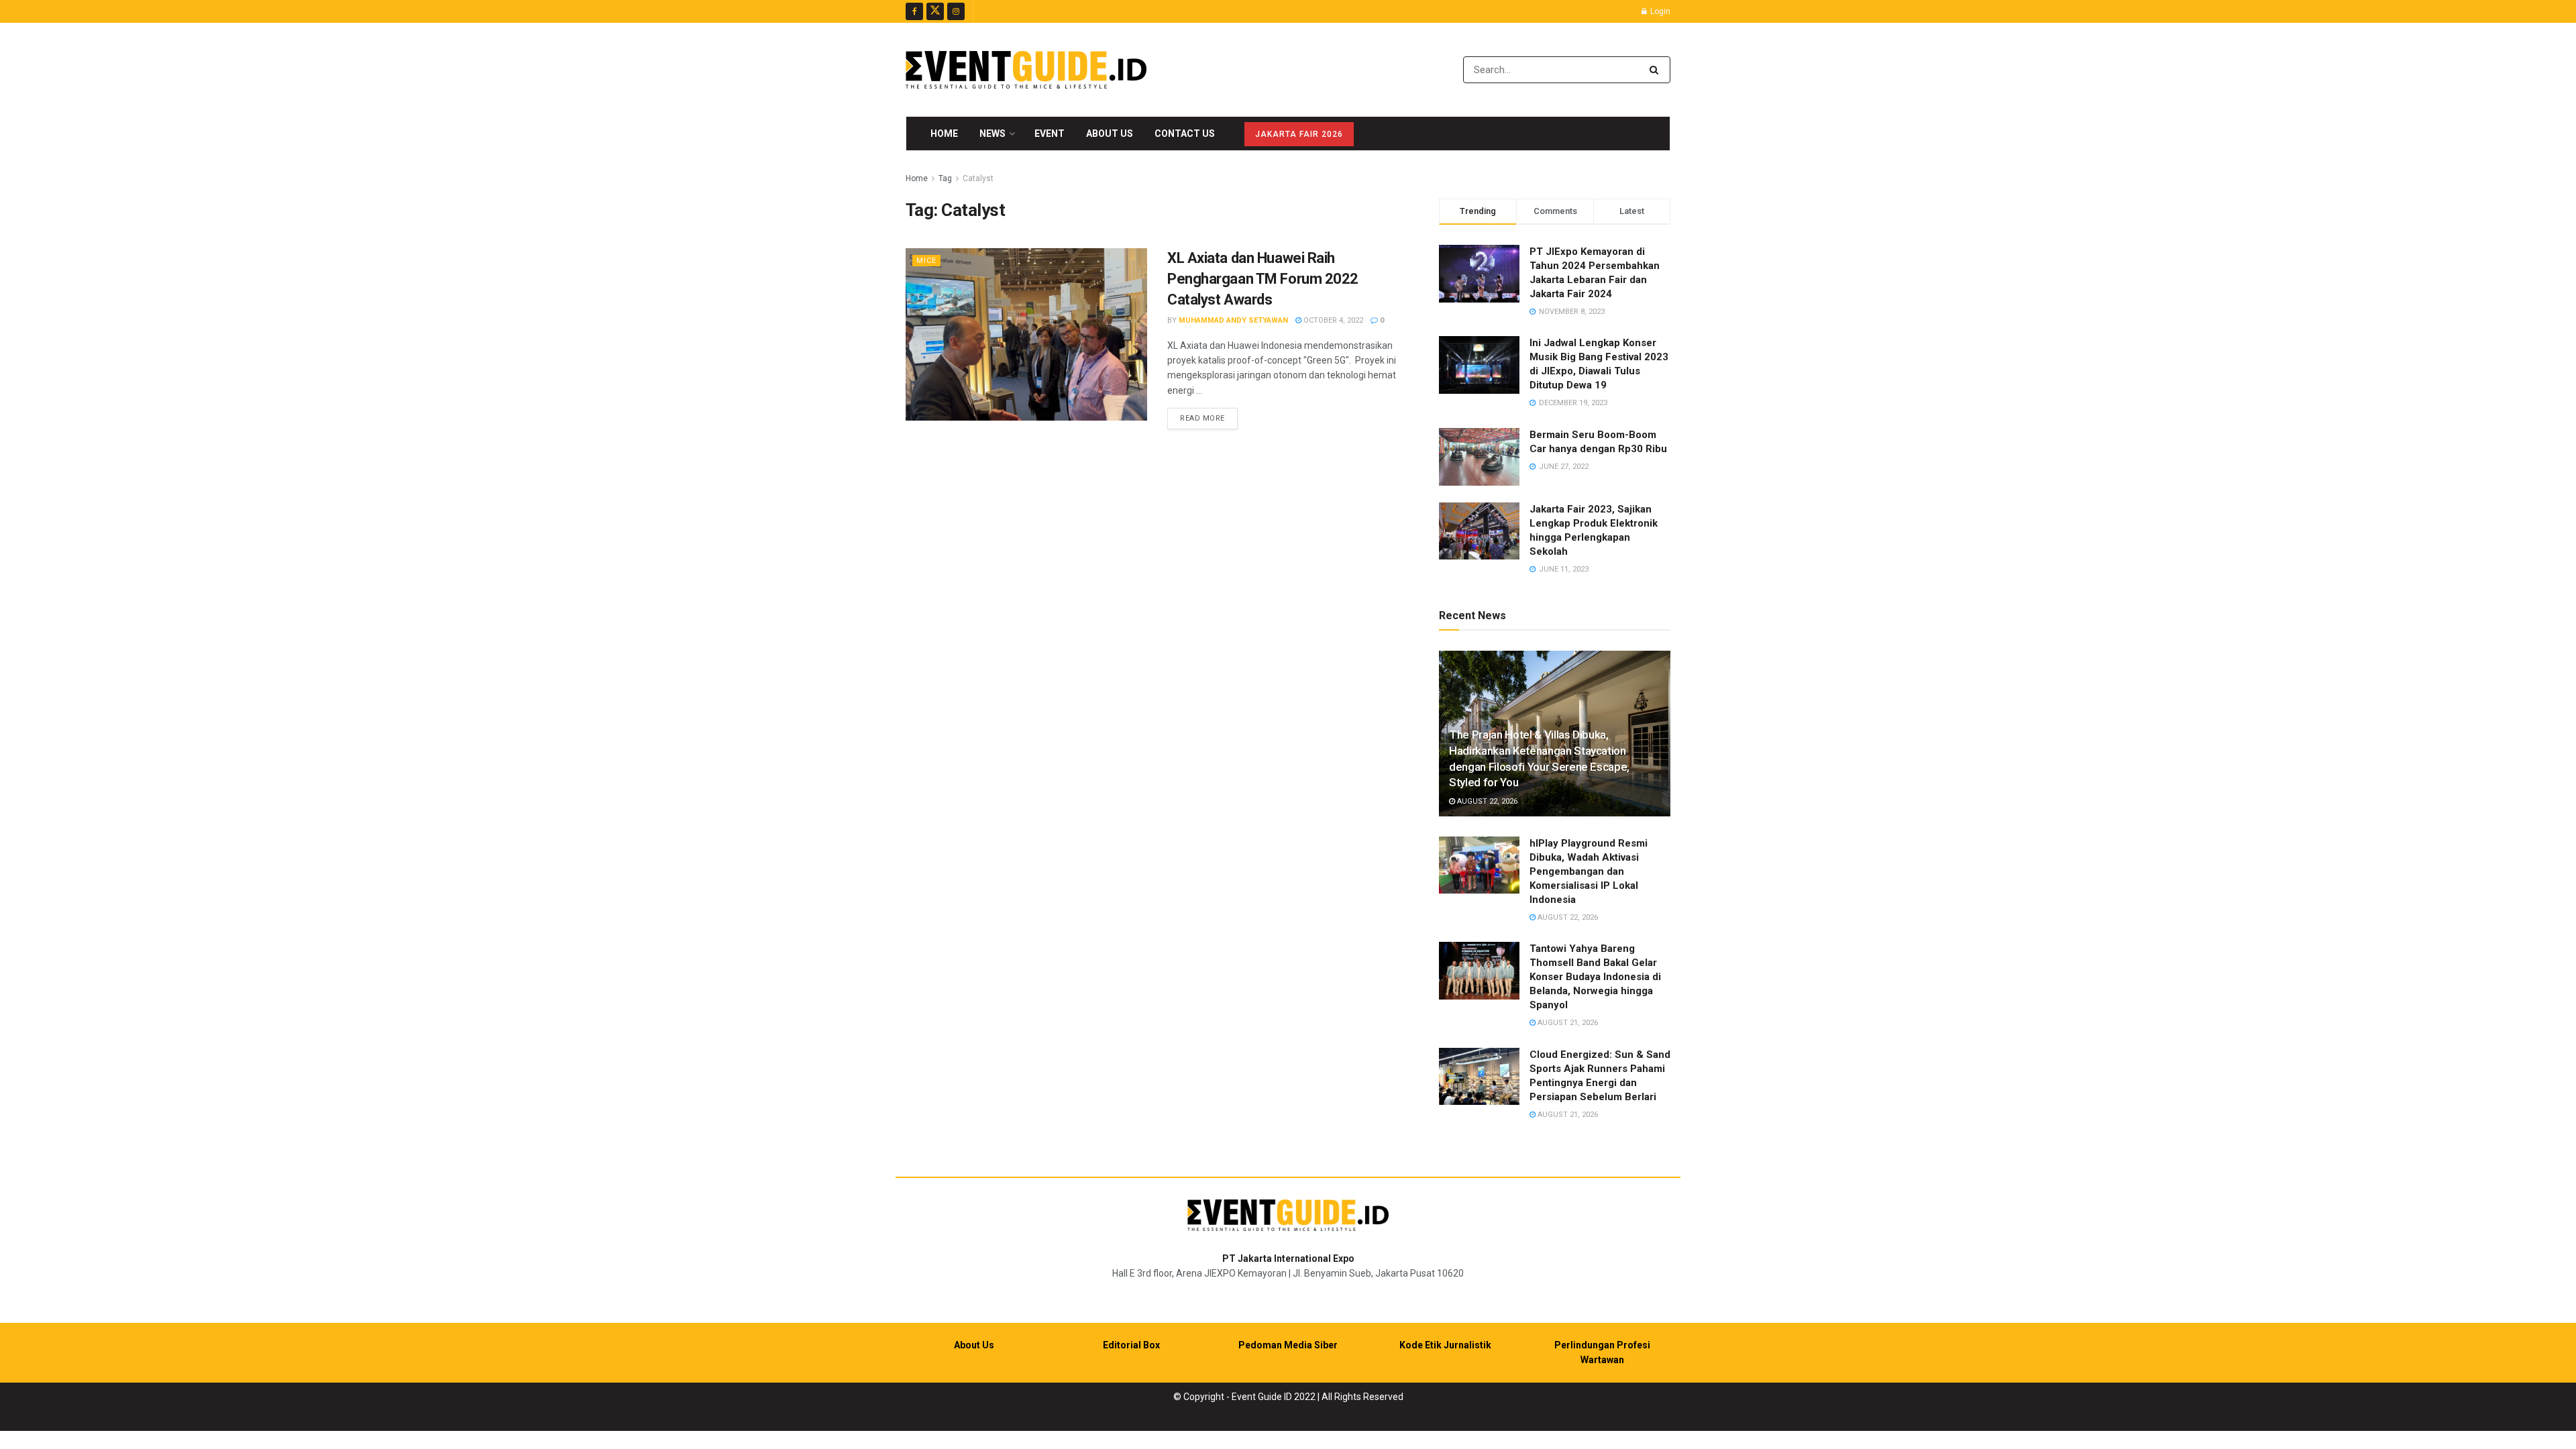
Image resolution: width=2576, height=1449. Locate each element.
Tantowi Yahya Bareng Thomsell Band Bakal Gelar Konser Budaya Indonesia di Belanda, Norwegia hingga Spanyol (1595, 977)
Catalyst (978, 178)
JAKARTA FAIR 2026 (1299, 134)
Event (1050, 133)
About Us (1110, 133)
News (992, 133)
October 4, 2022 (1332, 320)
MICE (926, 261)
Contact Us (1185, 133)
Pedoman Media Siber (1288, 1345)
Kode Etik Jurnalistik (1445, 1345)
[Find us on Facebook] (914, 11)
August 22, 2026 (1486, 801)
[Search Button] (1657, 70)
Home (944, 133)
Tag (945, 178)
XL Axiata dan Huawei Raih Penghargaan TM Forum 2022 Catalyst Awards (1263, 279)
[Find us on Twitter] (935, 11)
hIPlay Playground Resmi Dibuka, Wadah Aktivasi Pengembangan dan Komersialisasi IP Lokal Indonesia (1589, 871)
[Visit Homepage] (1026, 70)
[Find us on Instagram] (956, 11)
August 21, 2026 (1567, 1023)
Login (1659, 11)
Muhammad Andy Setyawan (1233, 320)
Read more (1209, 418)
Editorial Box (1131, 1345)
